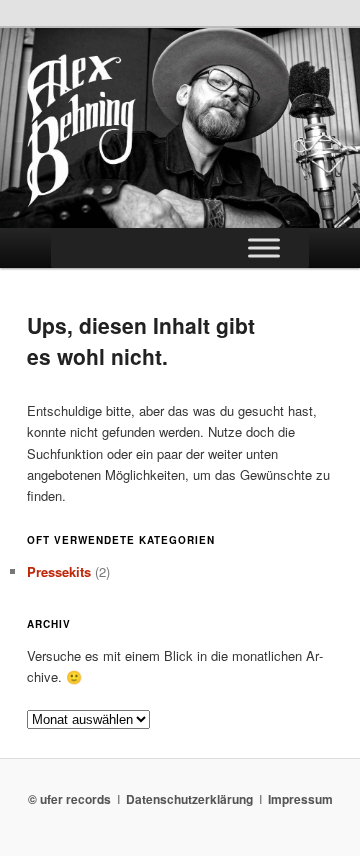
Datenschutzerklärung (189, 799)
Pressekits (59, 571)
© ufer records (69, 799)
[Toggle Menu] (264, 247)
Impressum (300, 799)
